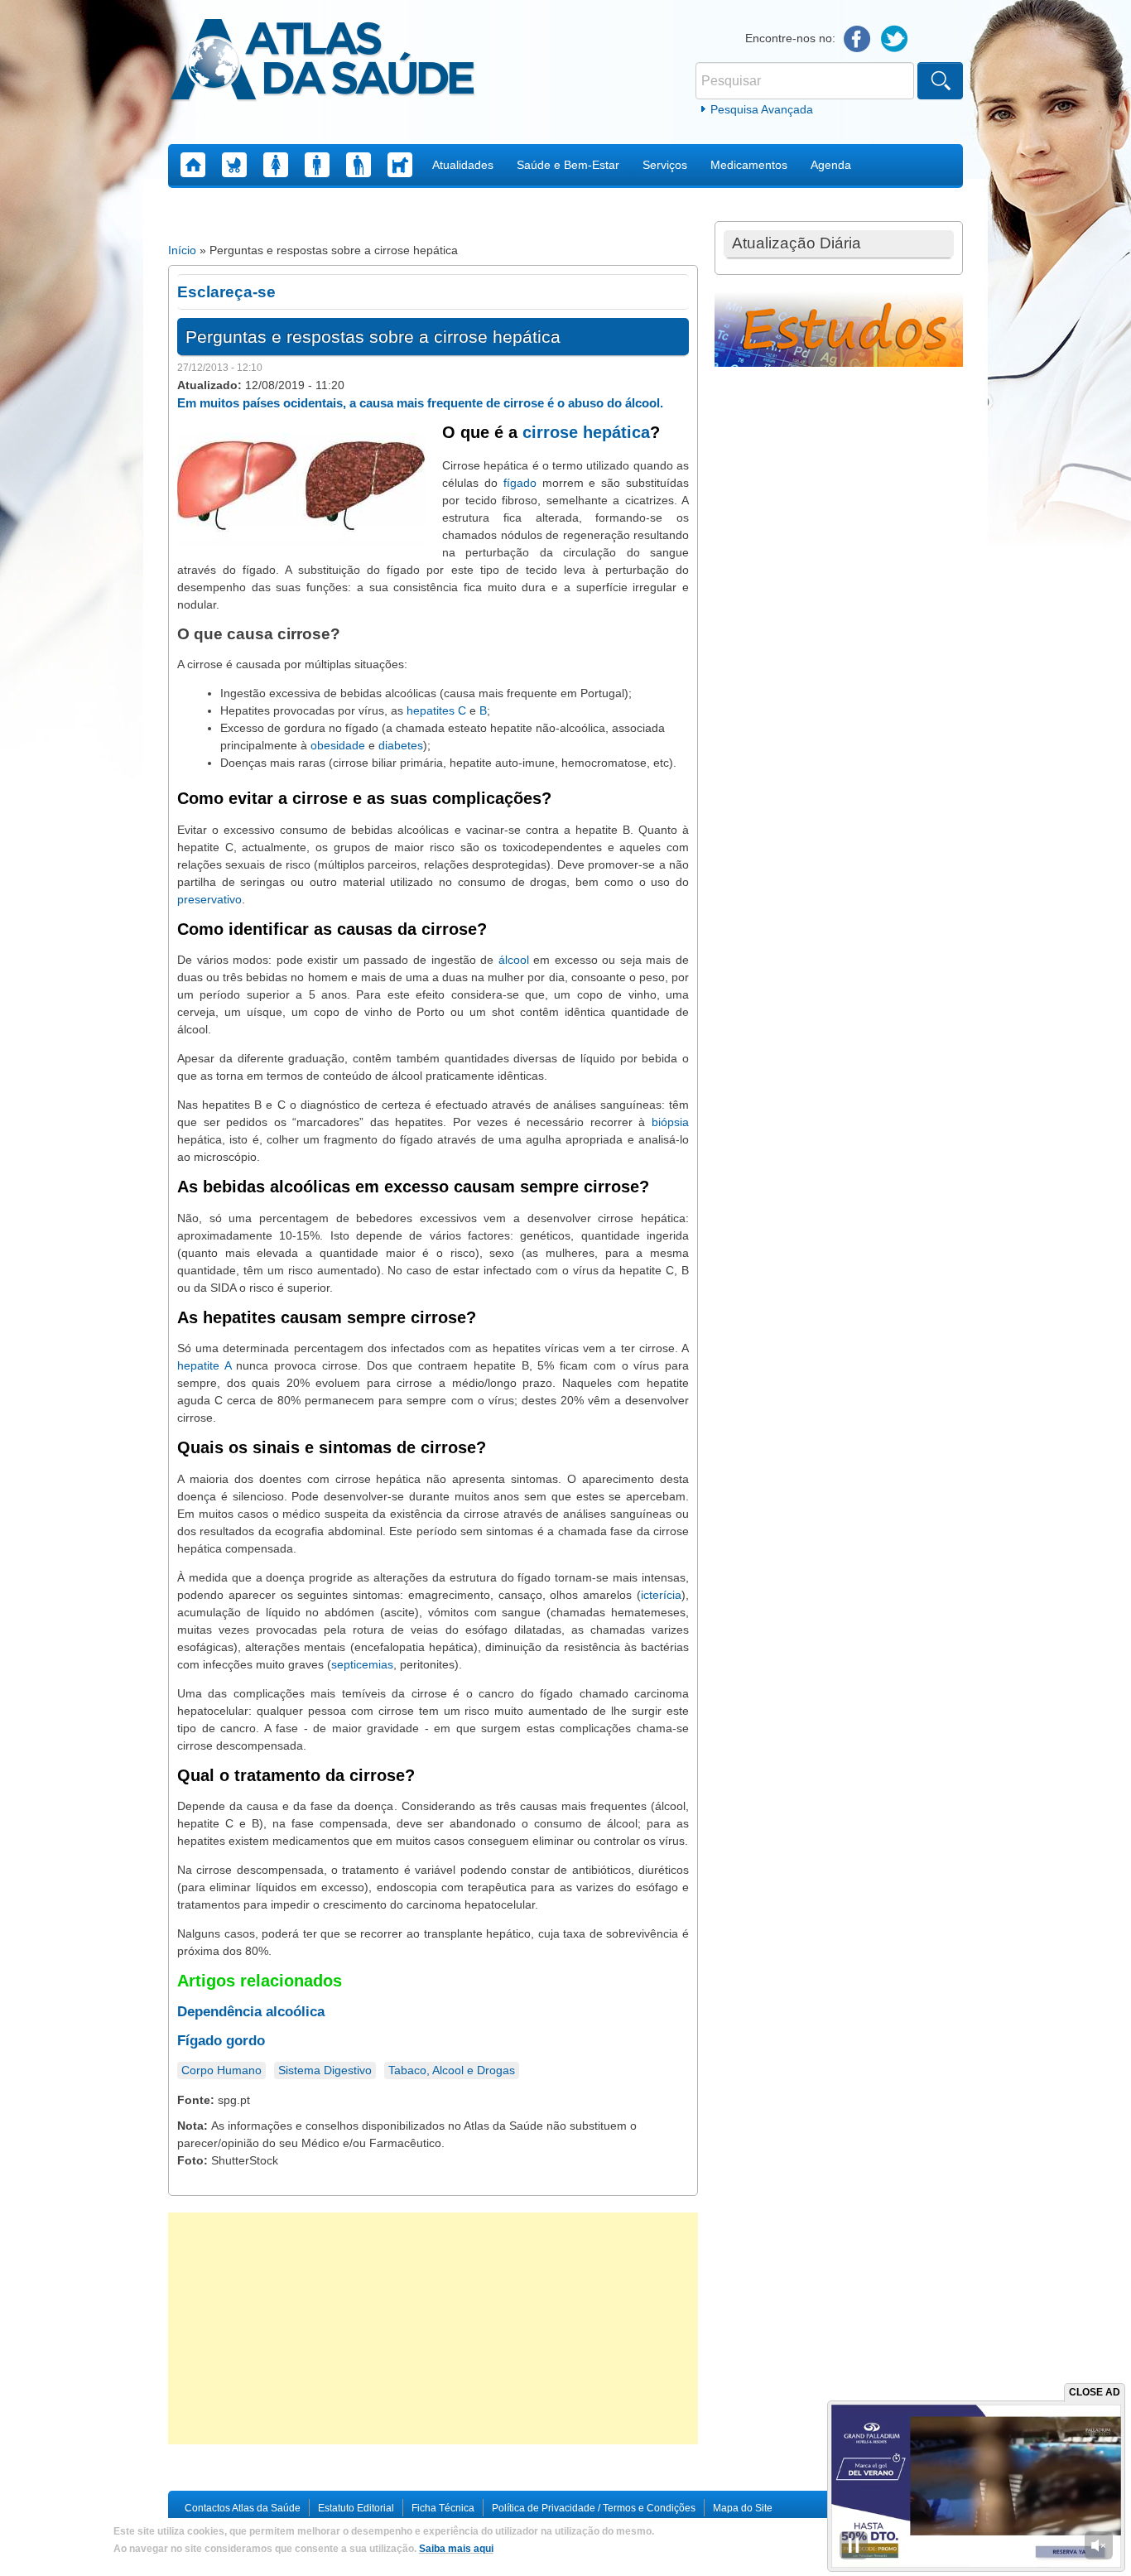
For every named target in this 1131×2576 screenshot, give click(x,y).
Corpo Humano (221, 2070)
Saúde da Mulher (276, 165)
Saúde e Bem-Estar (568, 165)
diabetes (401, 745)
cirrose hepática (586, 432)
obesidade (338, 745)
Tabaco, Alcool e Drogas (452, 2070)
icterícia (661, 1595)
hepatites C (436, 710)
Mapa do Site (743, 2508)
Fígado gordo (221, 2041)
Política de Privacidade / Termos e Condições (594, 2508)
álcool (514, 960)
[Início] (322, 62)
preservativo (209, 899)
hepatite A (204, 1365)
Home (193, 165)
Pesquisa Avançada (762, 109)
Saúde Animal (400, 165)
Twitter (895, 39)
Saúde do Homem (317, 165)
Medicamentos (749, 165)
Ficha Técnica (443, 2508)
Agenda (831, 165)
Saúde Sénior (359, 165)
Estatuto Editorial (356, 2508)
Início (182, 250)
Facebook (857, 39)
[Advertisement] (433, 2328)
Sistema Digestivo (325, 2070)
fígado (520, 483)
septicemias (362, 1664)
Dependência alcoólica (251, 2012)
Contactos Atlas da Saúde (243, 2508)
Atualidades (463, 165)
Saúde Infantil (234, 165)
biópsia (670, 1122)
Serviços (665, 165)
